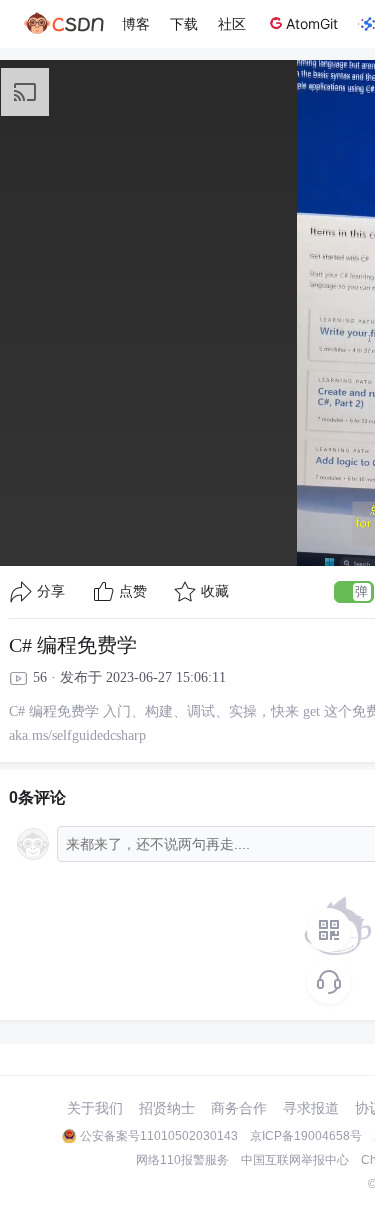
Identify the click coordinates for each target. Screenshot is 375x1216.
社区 (232, 23)
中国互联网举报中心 (295, 1160)
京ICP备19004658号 (306, 1136)
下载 (184, 23)
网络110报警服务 (182, 1160)
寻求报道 (311, 1108)
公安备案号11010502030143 (159, 1136)
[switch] (354, 592)
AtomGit (312, 23)
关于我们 (95, 1108)
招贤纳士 (167, 1108)
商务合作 (239, 1108)
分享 (51, 591)
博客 (136, 23)
